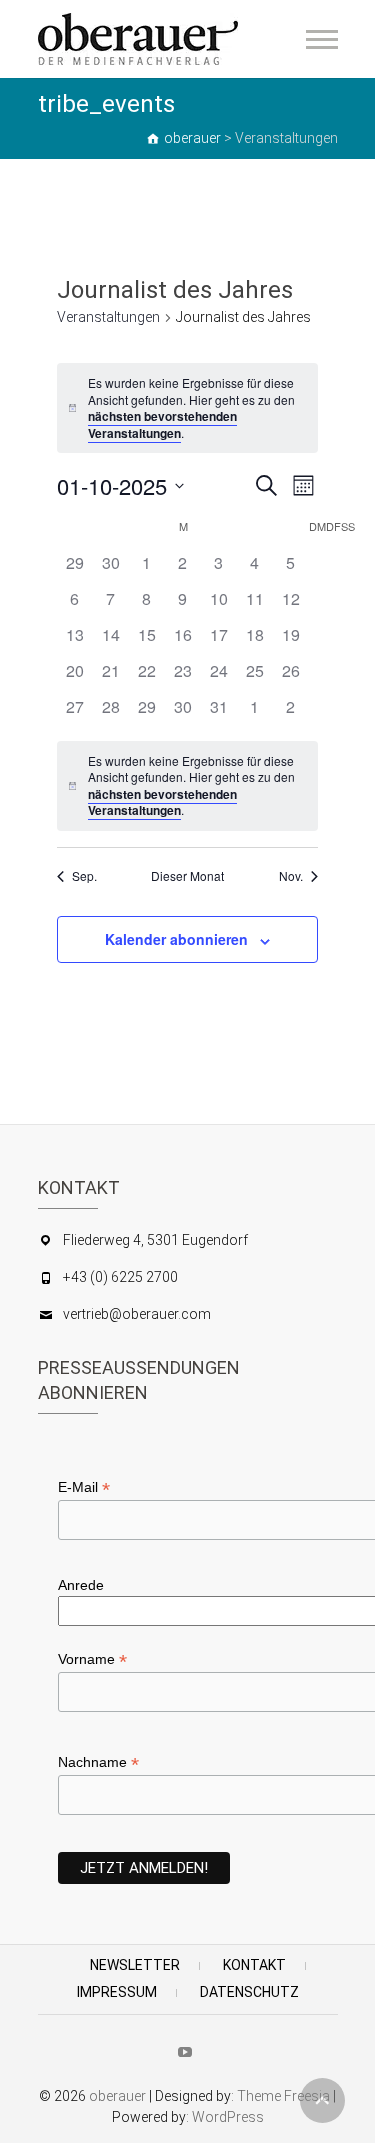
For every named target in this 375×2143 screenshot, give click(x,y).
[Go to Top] (322, 2100)
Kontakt (254, 1965)
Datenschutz (249, 1992)
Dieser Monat (187, 876)
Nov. (291, 876)
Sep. (84, 876)
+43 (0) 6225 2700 (120, 1277)
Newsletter (135, 1965)
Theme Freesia (283, 2096)
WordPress (228, 2117)
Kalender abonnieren (176, 939)
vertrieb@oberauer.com (137, 1314)
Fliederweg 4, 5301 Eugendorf (155, 1240)
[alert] (187, 408)
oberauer (117, 2096)
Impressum (117, 1992)
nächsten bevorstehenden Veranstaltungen (162, 424)
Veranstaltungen (108, 317)
